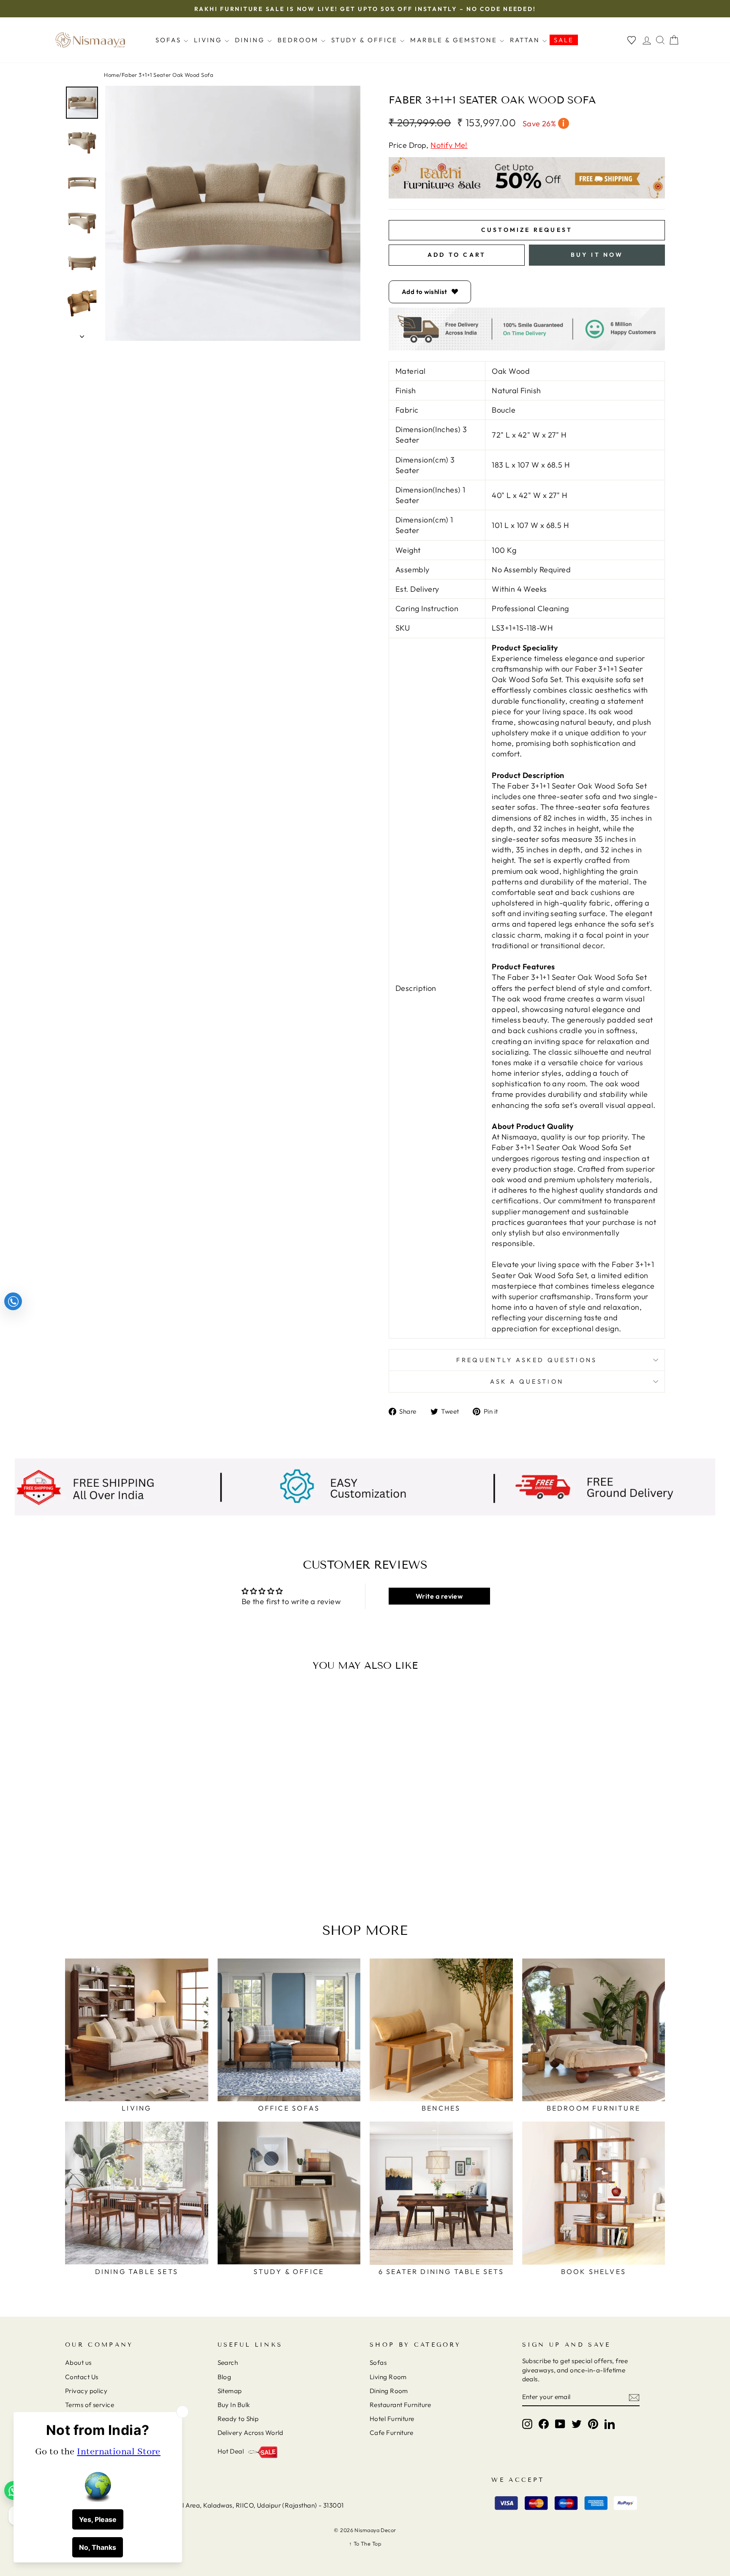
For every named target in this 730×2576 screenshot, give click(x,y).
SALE (564, 40)
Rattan (526, 40)
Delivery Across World (251, 2433)
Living (209, 40)
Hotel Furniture (392, 2419)
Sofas (170, 40)
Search (228, 2362)
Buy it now (597, 255)
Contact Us (82, 2377)
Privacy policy (86, 2391)
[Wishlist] (632, 40)
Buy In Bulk (234, 2405)
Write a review (439, 1596)
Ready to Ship (238, 2419)
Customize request (527, 230)
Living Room (388, 2377)
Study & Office (366, 40)
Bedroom (299, 40)
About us (78, 2362)
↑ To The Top (365, 2543)
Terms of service (90, 2405)
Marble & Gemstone (455, 40)
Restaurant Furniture (400, 2405)
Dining (251, 40)
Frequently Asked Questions (527, 1360)
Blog (225, 2377)
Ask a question (527, 1382)
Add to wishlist (425, 292)
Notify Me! (449, 145)
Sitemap (230, 2391)
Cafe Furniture (391, 2433)
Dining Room (389, 2391)
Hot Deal (231, 2451)
